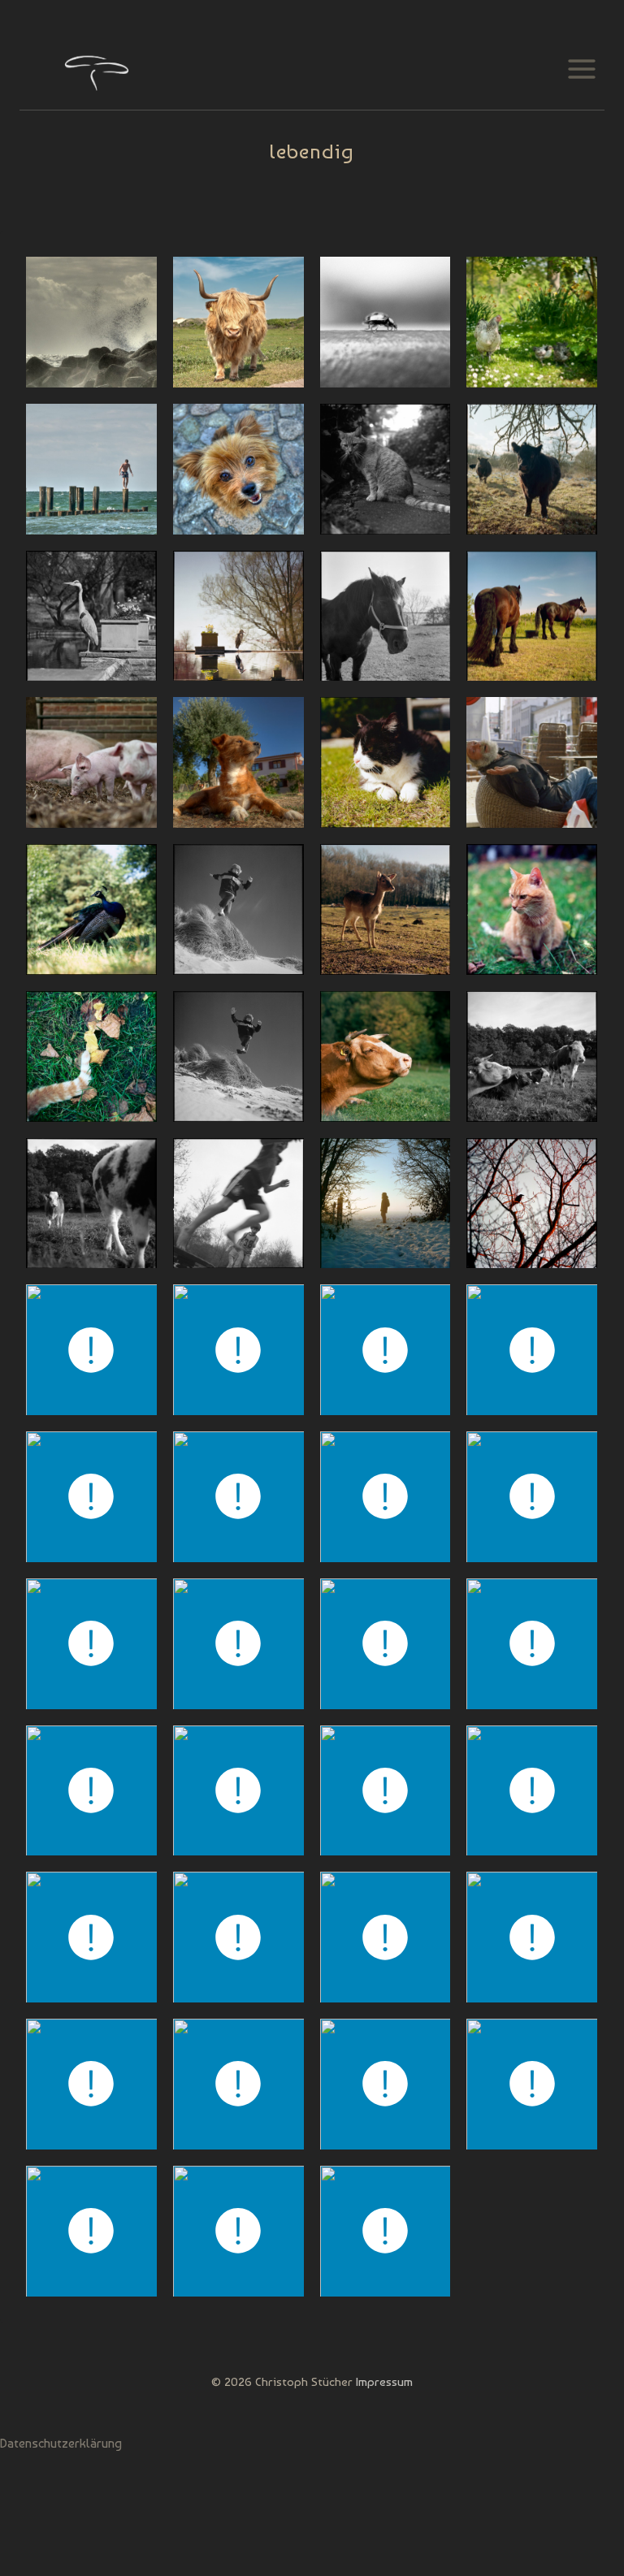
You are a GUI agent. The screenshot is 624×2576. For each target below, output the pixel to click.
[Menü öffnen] (581, 69)
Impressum (384, 2382)
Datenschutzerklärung (61, 2443)
